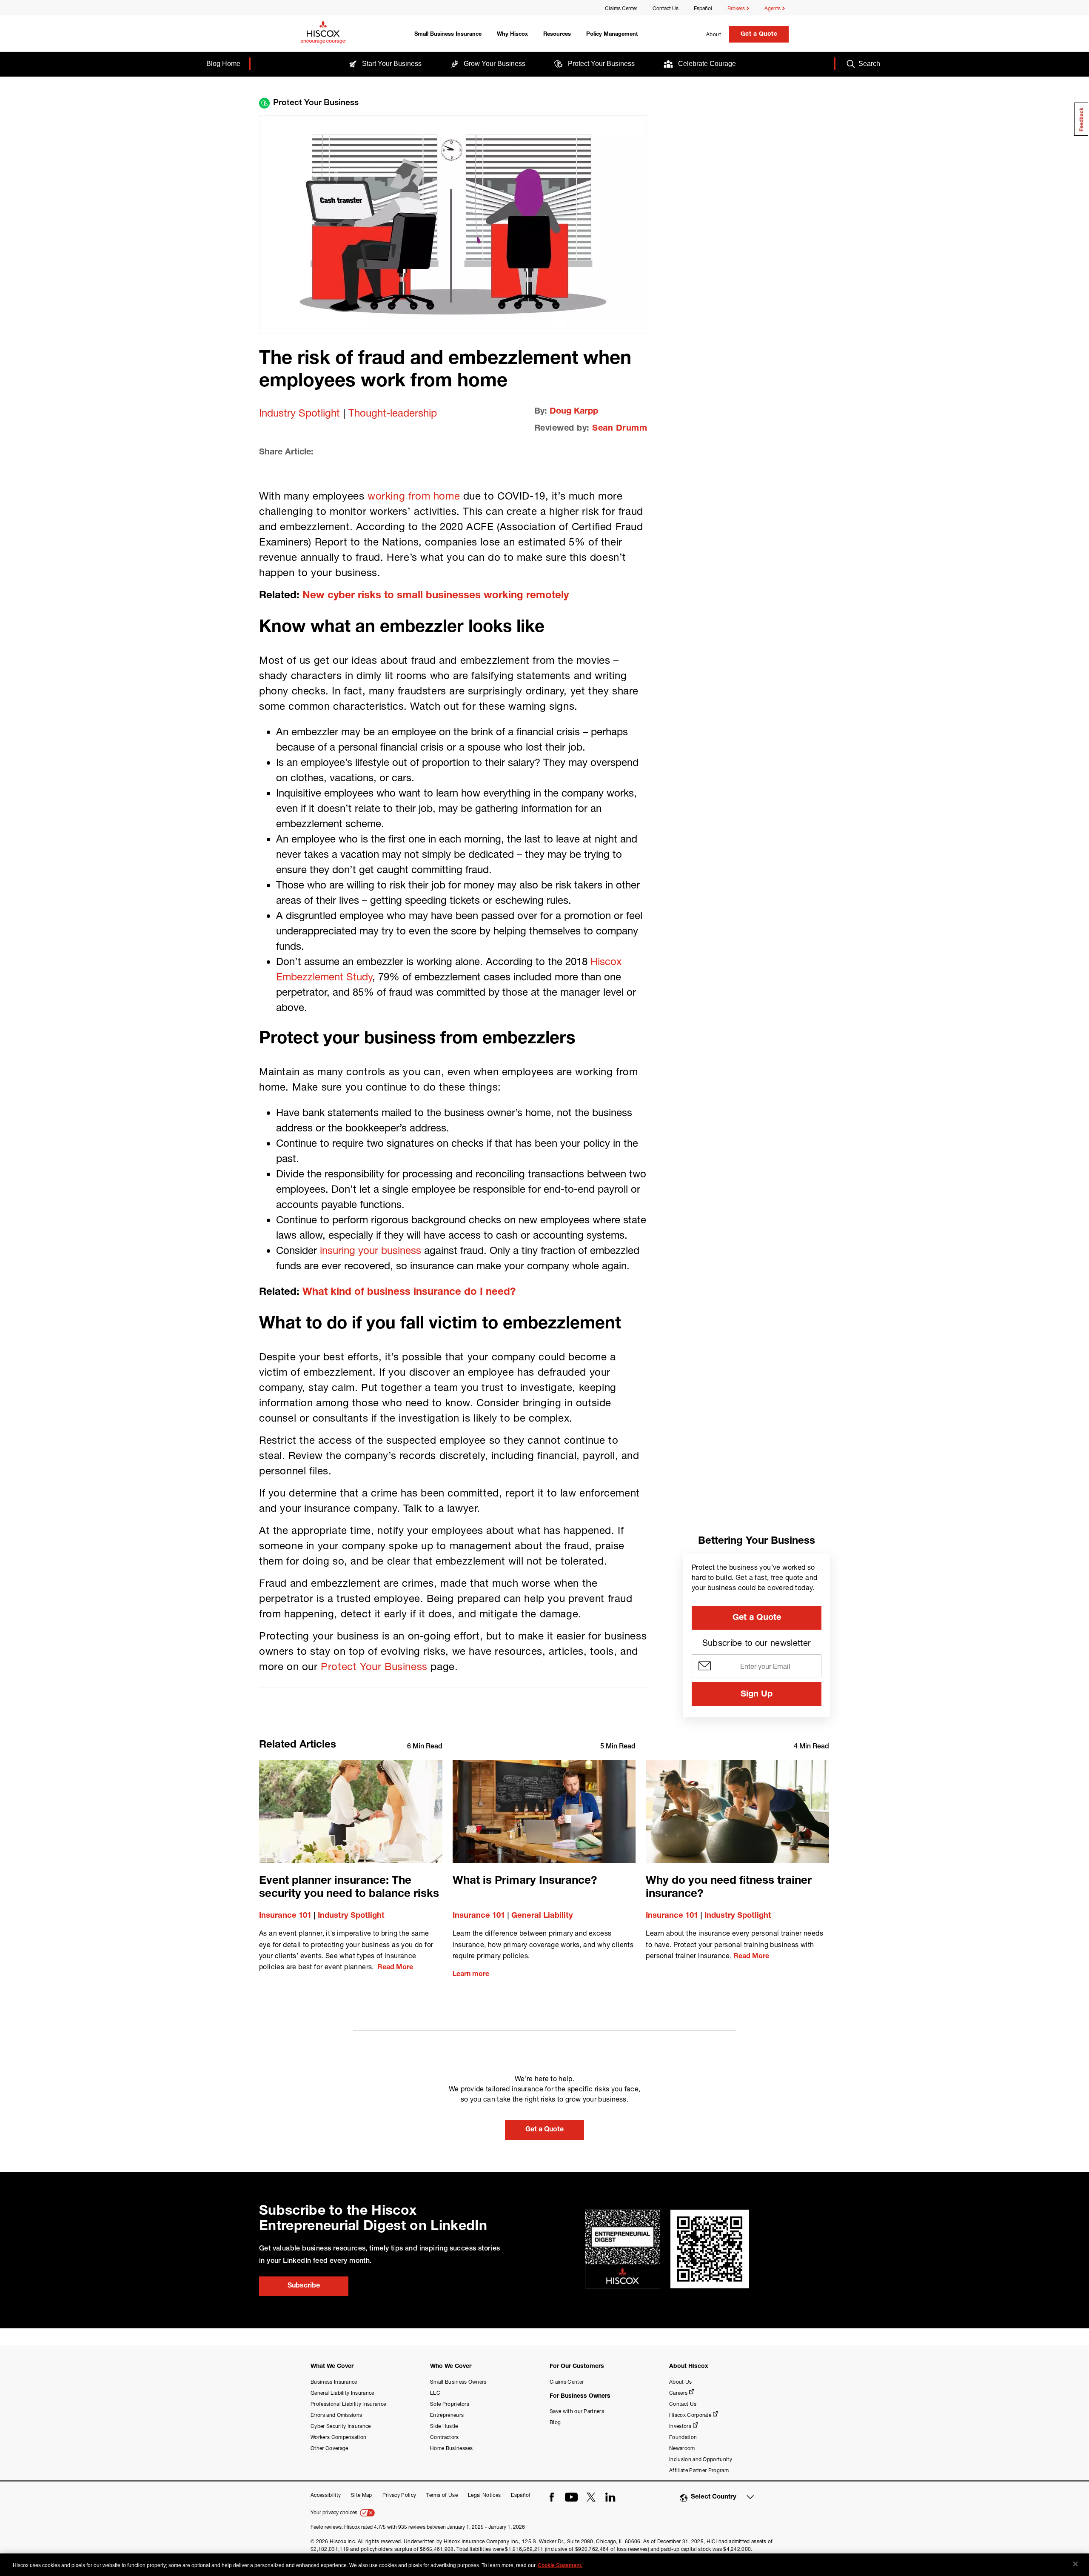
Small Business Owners (458, 2382)
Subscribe (304, 2286)
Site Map (362, 2495)
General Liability (542, 1916)
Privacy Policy (399, 2495)
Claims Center (621, 8)
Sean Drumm (620, 429)
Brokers (737, 8)
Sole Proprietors (450, 2404)
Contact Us (666, 8)
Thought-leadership (393, 413)
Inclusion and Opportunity (701, 2459)
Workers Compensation (338, 2437)
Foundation (683, 2437)
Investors (680, 2426)
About (714, 34)
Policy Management (612, 35)
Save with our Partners (577, 2411)
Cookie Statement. (560, 2565)
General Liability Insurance (342, 2393)
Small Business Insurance (448, 35)
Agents (773, 8)
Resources (557, 35)
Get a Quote (759, 34)
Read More (395, 1968)
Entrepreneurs (447, 2415)
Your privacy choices (335, 2512)
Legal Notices (484, 2495)
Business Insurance (334, 2382)
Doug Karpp (574, 412)
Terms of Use (442, 2495)
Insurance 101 (285, 1916)
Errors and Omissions (336, 2415)
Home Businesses (452, 2448)
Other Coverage (329, 2448)
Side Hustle (444, 2426)
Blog (555, 2422)
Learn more (471, 1975)
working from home (414, 496)
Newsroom (682, 2448)
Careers (678, 2393)
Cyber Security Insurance (341, 2426)
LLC (435, 2393)
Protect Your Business (374, 1666)
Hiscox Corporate (690, 2415)
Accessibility (326, 2495)
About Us (681, 2382)
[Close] (1075, 2564)
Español (703, 8)
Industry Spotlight (299, 413)
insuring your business (371, 1250)
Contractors (445, 2437)
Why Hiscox (512, 35)
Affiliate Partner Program (699, 2470)
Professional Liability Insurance (348, 2404)
